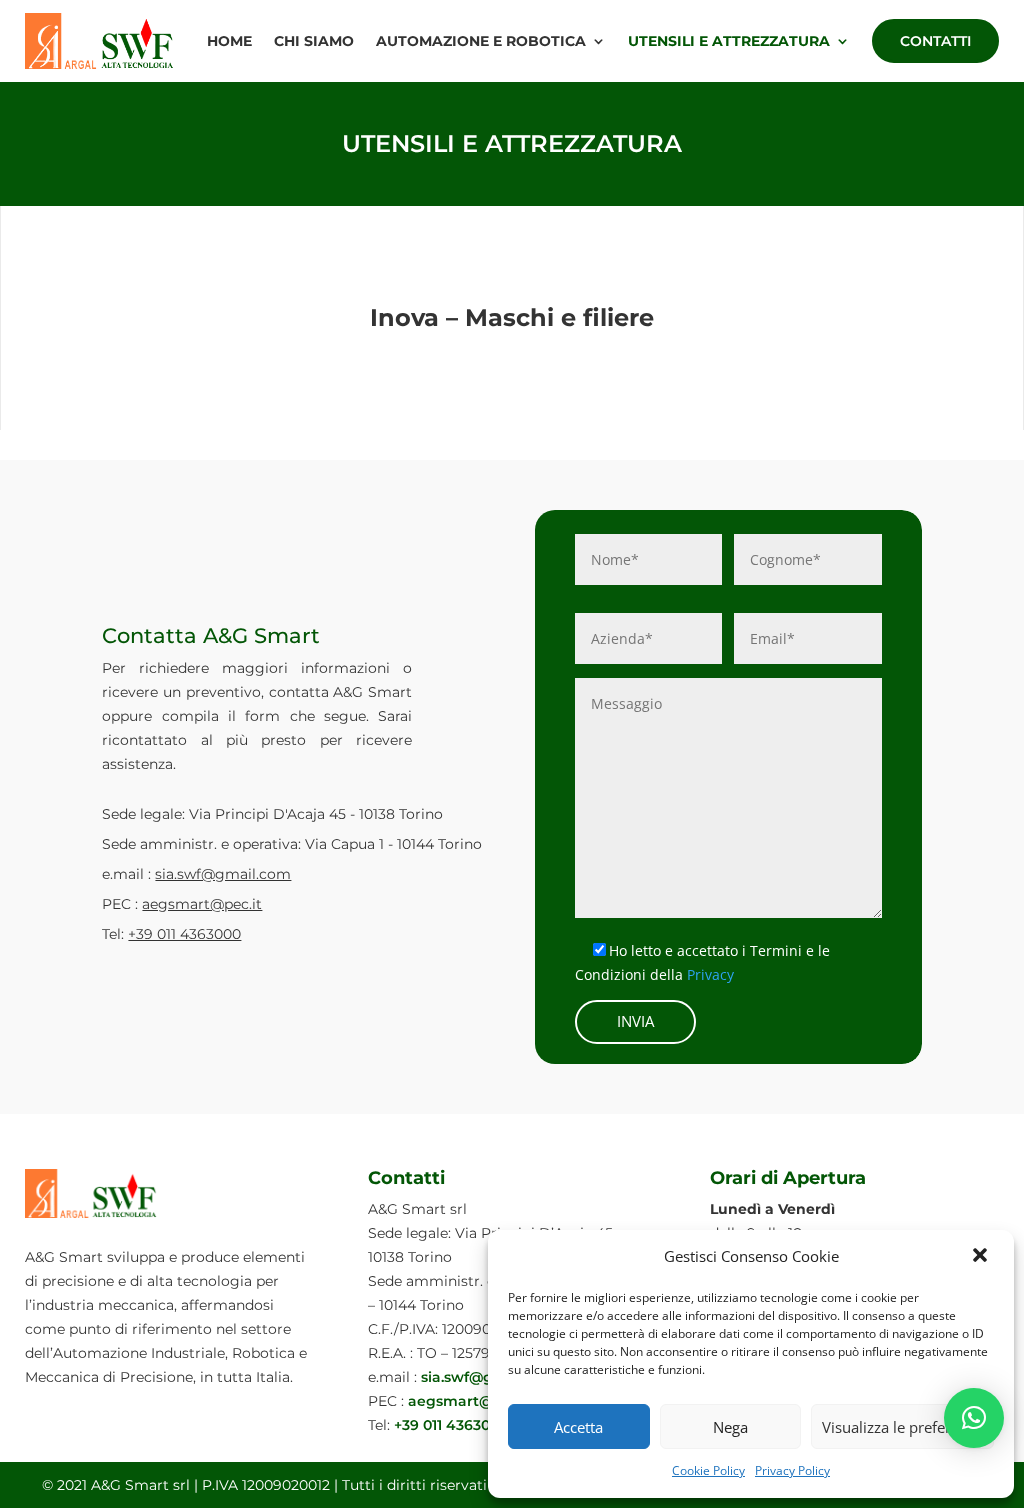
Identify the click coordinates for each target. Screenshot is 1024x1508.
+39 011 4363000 (184, 934)
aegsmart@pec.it (202, 904)
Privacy (710, 974)
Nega (730, 1427)
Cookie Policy (708, 1470)
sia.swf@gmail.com (223, 874)
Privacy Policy (792, 1470)
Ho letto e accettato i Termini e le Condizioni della (702, 962)
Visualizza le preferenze (902, 1427)
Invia (635, 1021)
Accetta (578, 1427)
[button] (982, 1257)
